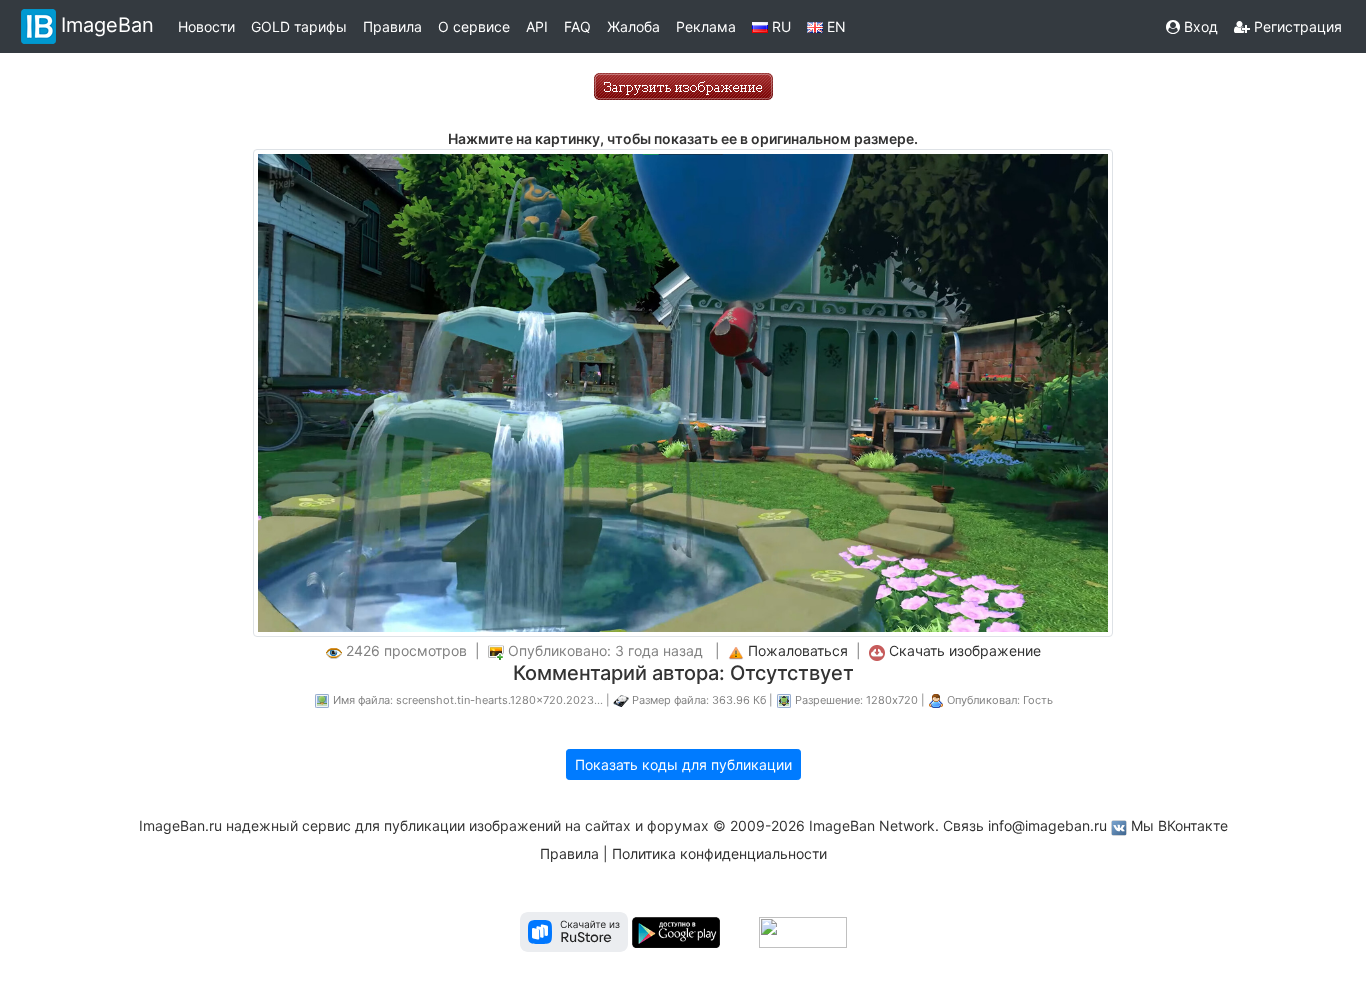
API (537, 26)
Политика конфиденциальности (719, 853)
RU (779, 26)
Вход (1199, 26)
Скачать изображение (965, 650)
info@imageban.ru (1047, 825)
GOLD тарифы (299, 26)
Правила (392, 26)
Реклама (706, 26)
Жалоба (633, 26)
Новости (206, 26)
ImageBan (107, 25)
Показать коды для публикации (683, 764)
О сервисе (474, 26)
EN (834, 26)
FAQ (577, 26)
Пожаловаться (798, 650)
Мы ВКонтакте (1179, 825)
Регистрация (1296, 26)
